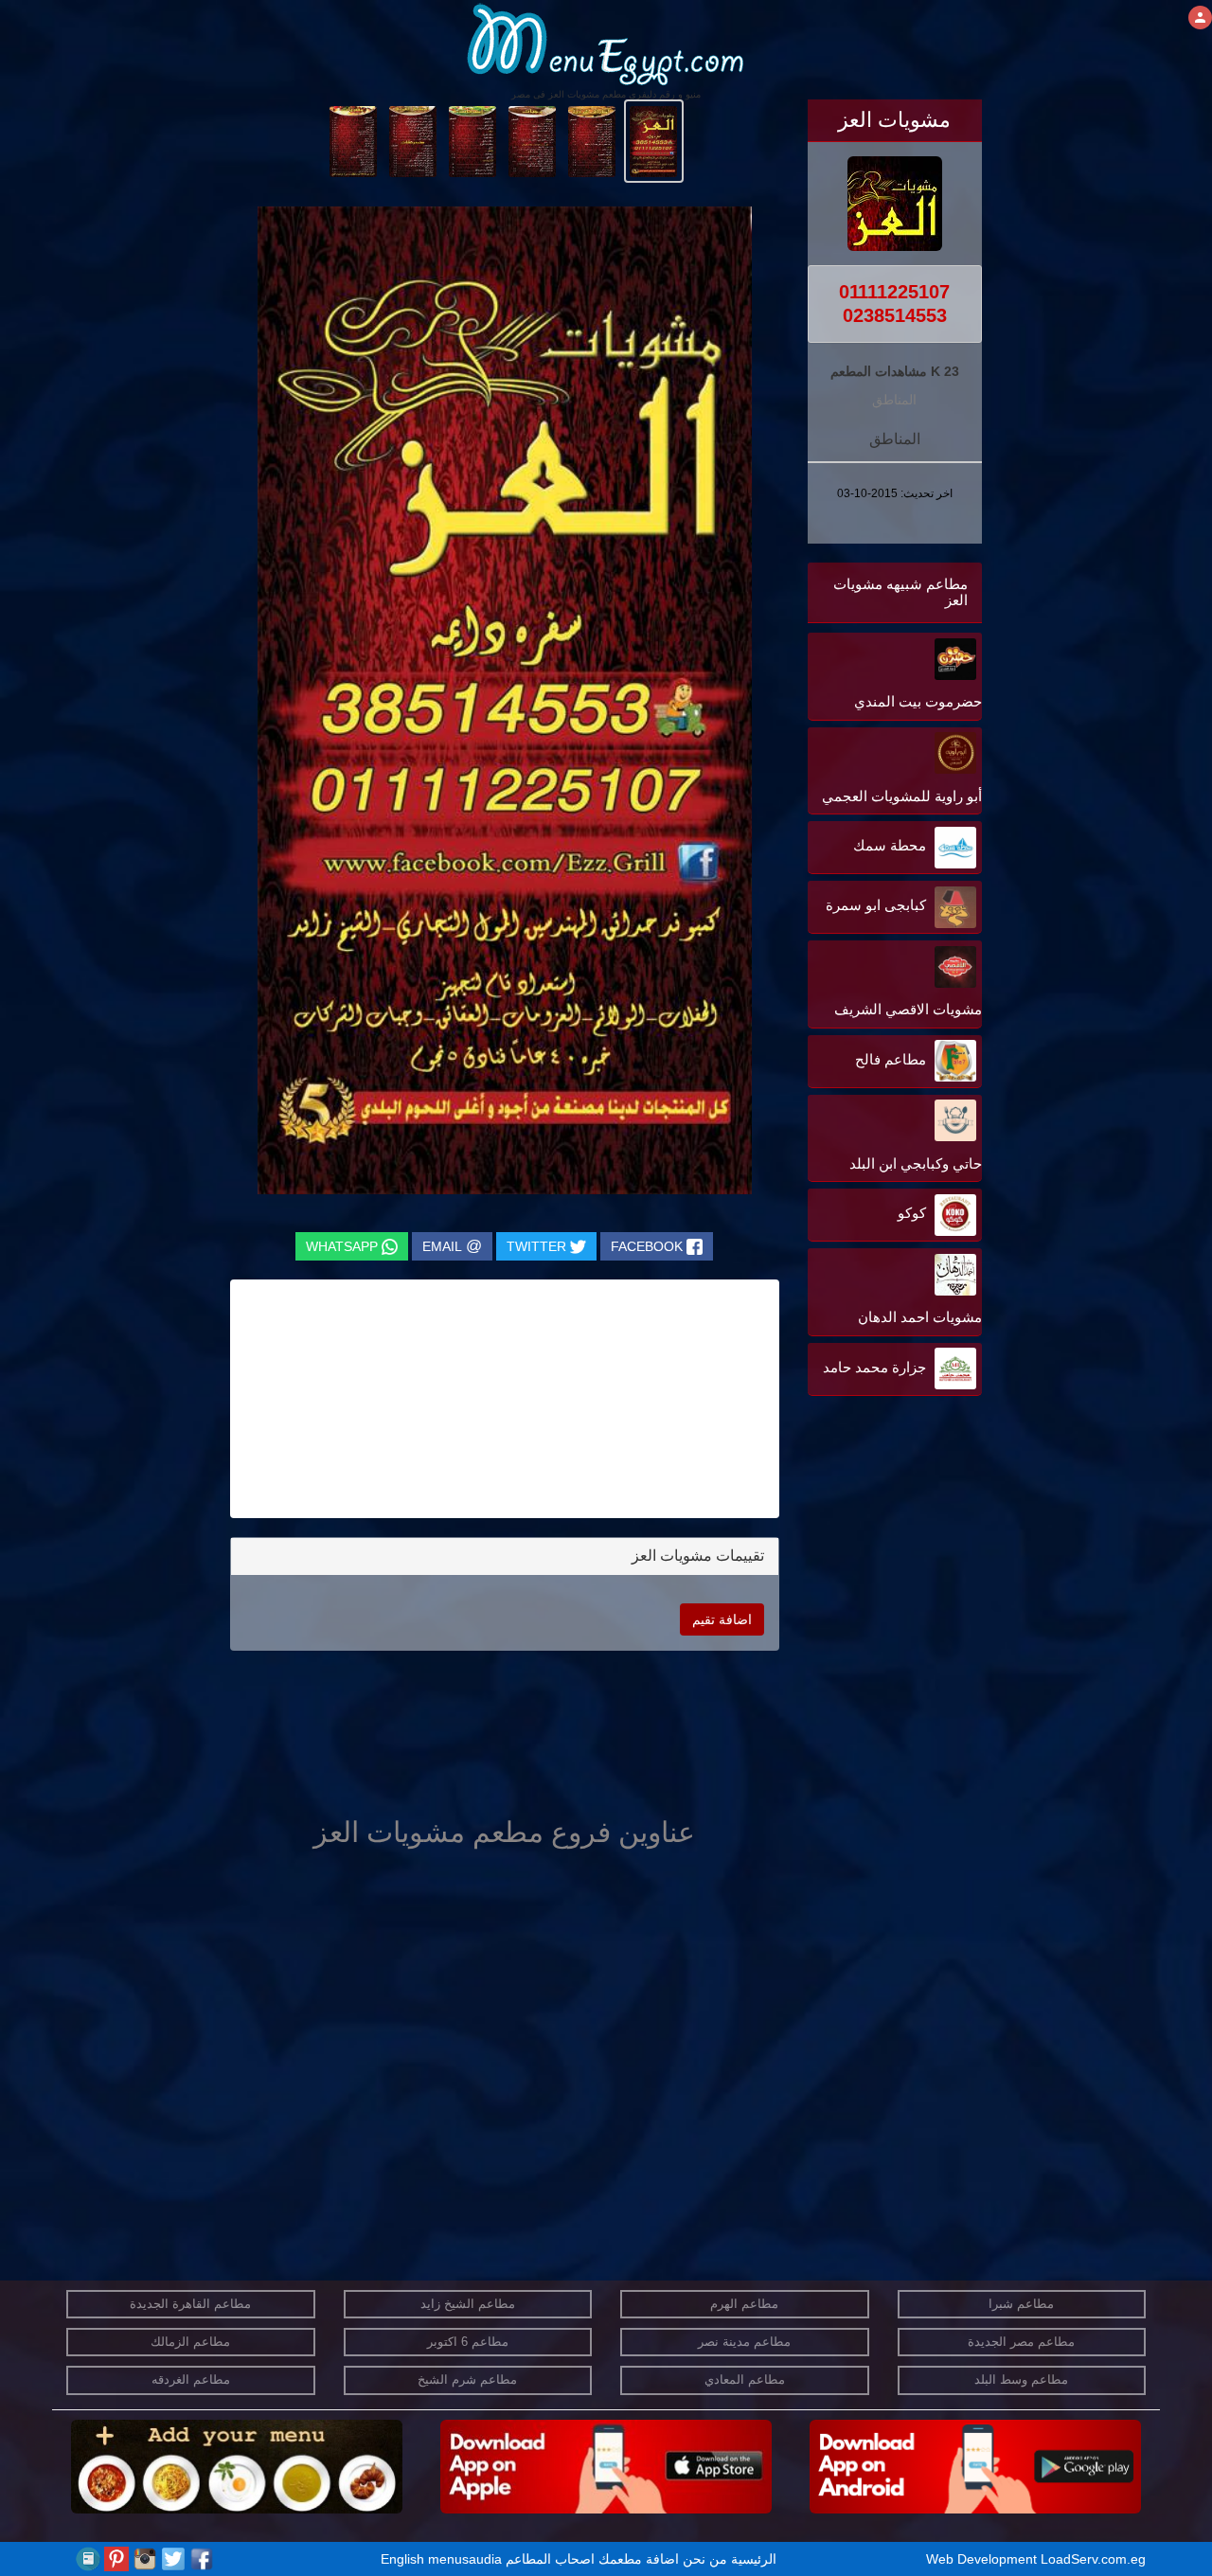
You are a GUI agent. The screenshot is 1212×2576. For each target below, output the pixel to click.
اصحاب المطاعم (550, 2559)
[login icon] (1200, 18)
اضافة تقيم (722, 1619)
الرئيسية (754, 2559)
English (402, 2559)
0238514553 (895, 315)
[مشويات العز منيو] (654, 140)
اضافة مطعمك (639, 2559)
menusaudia (465, 2559)
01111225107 (894, 292)
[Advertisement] (864, 1592)
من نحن (705, 2559)
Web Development (983, 2559)
